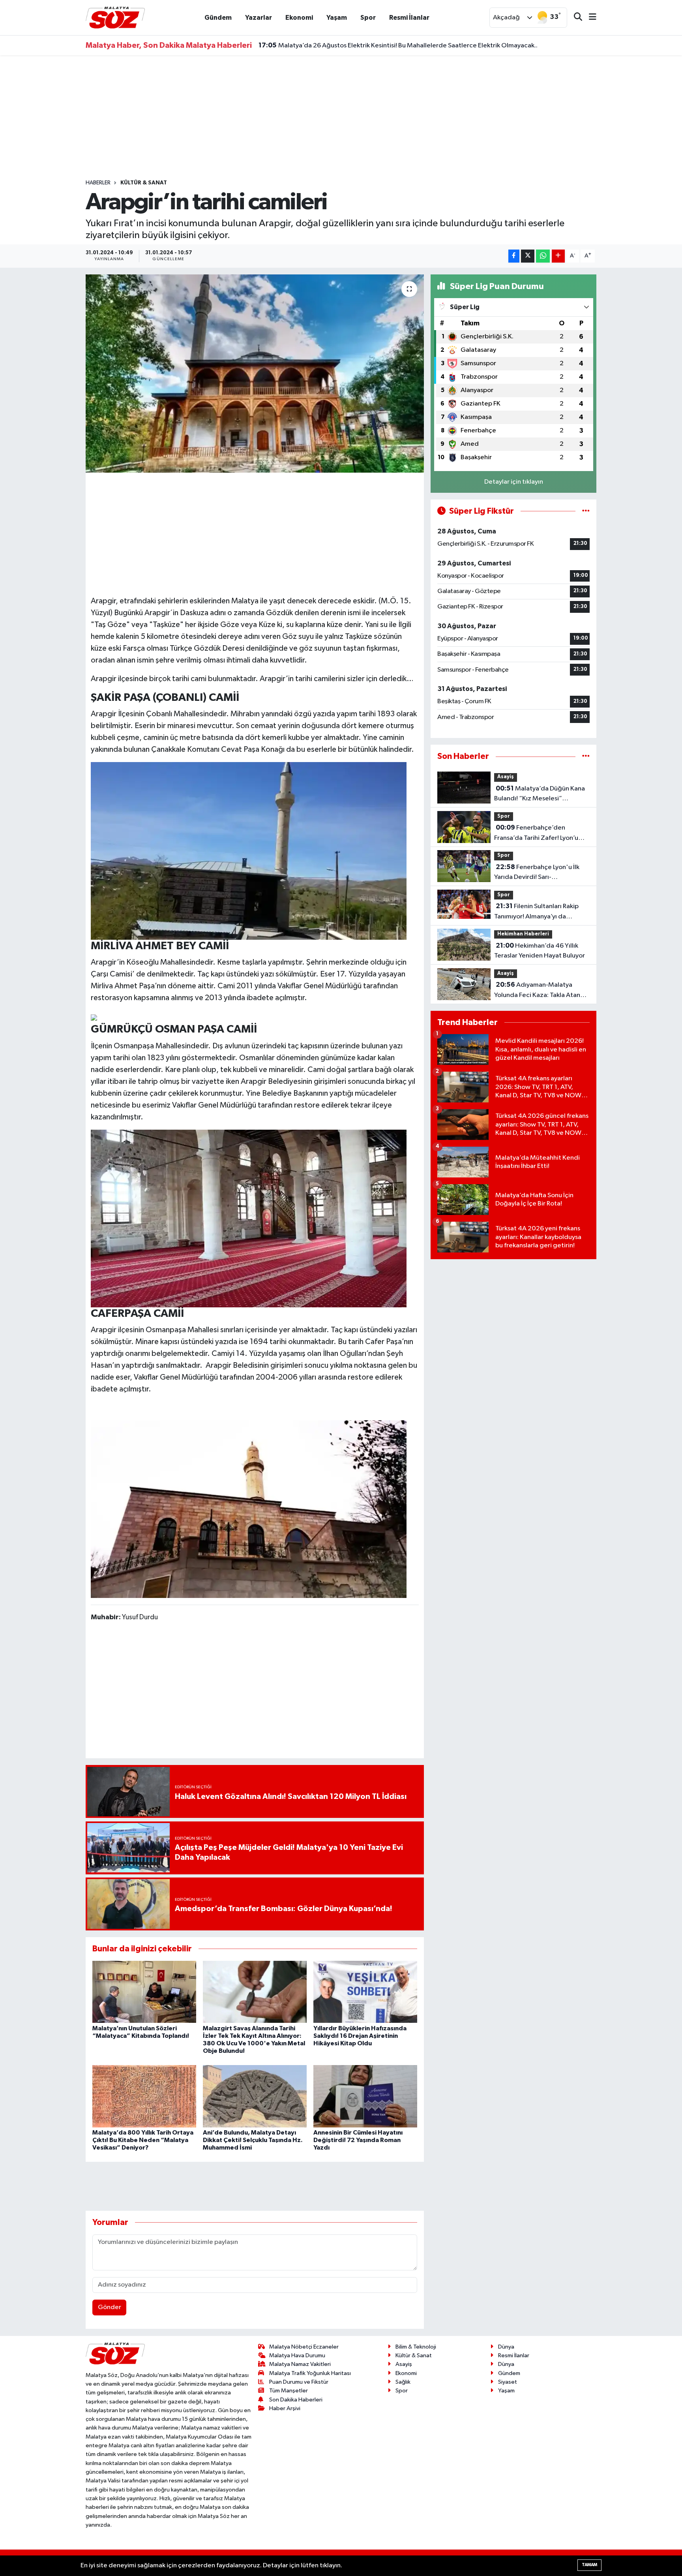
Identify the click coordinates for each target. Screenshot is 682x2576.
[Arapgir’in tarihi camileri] (255, 374)
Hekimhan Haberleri (523, 934)
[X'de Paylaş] (528, 256)
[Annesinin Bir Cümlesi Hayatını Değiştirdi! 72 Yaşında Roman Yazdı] (365, 2096)
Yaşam (337, 18)
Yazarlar (259, 18)
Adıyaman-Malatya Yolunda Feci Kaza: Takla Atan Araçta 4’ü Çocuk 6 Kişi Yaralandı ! (542, 991)
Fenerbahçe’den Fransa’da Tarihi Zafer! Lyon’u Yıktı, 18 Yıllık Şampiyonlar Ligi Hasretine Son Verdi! (537, 834)
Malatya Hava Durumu (297, 2355)
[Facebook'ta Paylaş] (514, 256)
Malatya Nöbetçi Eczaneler (304, 2347)
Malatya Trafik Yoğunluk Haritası (310, 2373)
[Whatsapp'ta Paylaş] (543, 256)
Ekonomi (299, 18)
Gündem (218, 18)
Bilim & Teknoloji (416, 2347)
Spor (368, 18)
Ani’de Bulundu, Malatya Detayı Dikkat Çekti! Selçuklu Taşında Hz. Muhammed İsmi (253, 2140)
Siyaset (508, 2382)
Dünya (506, 2347)
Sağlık (403, 2382)
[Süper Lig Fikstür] (586, 511)
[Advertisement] (341, 117)
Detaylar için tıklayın (514, 482)
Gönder (110, 2307)
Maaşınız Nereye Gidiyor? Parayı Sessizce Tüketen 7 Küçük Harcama (367, 45)
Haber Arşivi (285, 2408)
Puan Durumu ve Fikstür (299, 2382)
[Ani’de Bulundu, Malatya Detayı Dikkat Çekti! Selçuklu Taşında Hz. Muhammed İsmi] (255, 2096)
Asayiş (506, 777)
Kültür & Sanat (144, 183)
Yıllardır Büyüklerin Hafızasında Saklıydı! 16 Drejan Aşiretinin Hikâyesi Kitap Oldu (360, 2036)
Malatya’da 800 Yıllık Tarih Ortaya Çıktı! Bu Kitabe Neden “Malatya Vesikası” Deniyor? (143, 2140)
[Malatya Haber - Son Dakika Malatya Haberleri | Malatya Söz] (115, 17)
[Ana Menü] (589, 18)
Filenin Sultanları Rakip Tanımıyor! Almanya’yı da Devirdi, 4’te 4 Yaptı (536, 912)
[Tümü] (586, 756)
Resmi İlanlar (409, 18)
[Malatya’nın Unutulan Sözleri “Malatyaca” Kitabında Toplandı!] (144, 1992)
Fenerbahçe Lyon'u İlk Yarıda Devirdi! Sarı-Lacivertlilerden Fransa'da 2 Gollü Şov (537, 873)
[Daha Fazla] (558, 256)
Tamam (589, 2565)
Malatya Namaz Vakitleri (300, 2364)
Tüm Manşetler (289, 2391)
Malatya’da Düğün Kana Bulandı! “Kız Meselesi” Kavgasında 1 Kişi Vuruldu (540, 794)
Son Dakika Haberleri (296, 2400)
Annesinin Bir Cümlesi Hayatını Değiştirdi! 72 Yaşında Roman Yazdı (358, 2140)
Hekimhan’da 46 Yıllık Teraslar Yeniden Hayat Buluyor (540, 951)
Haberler (98, 183)
